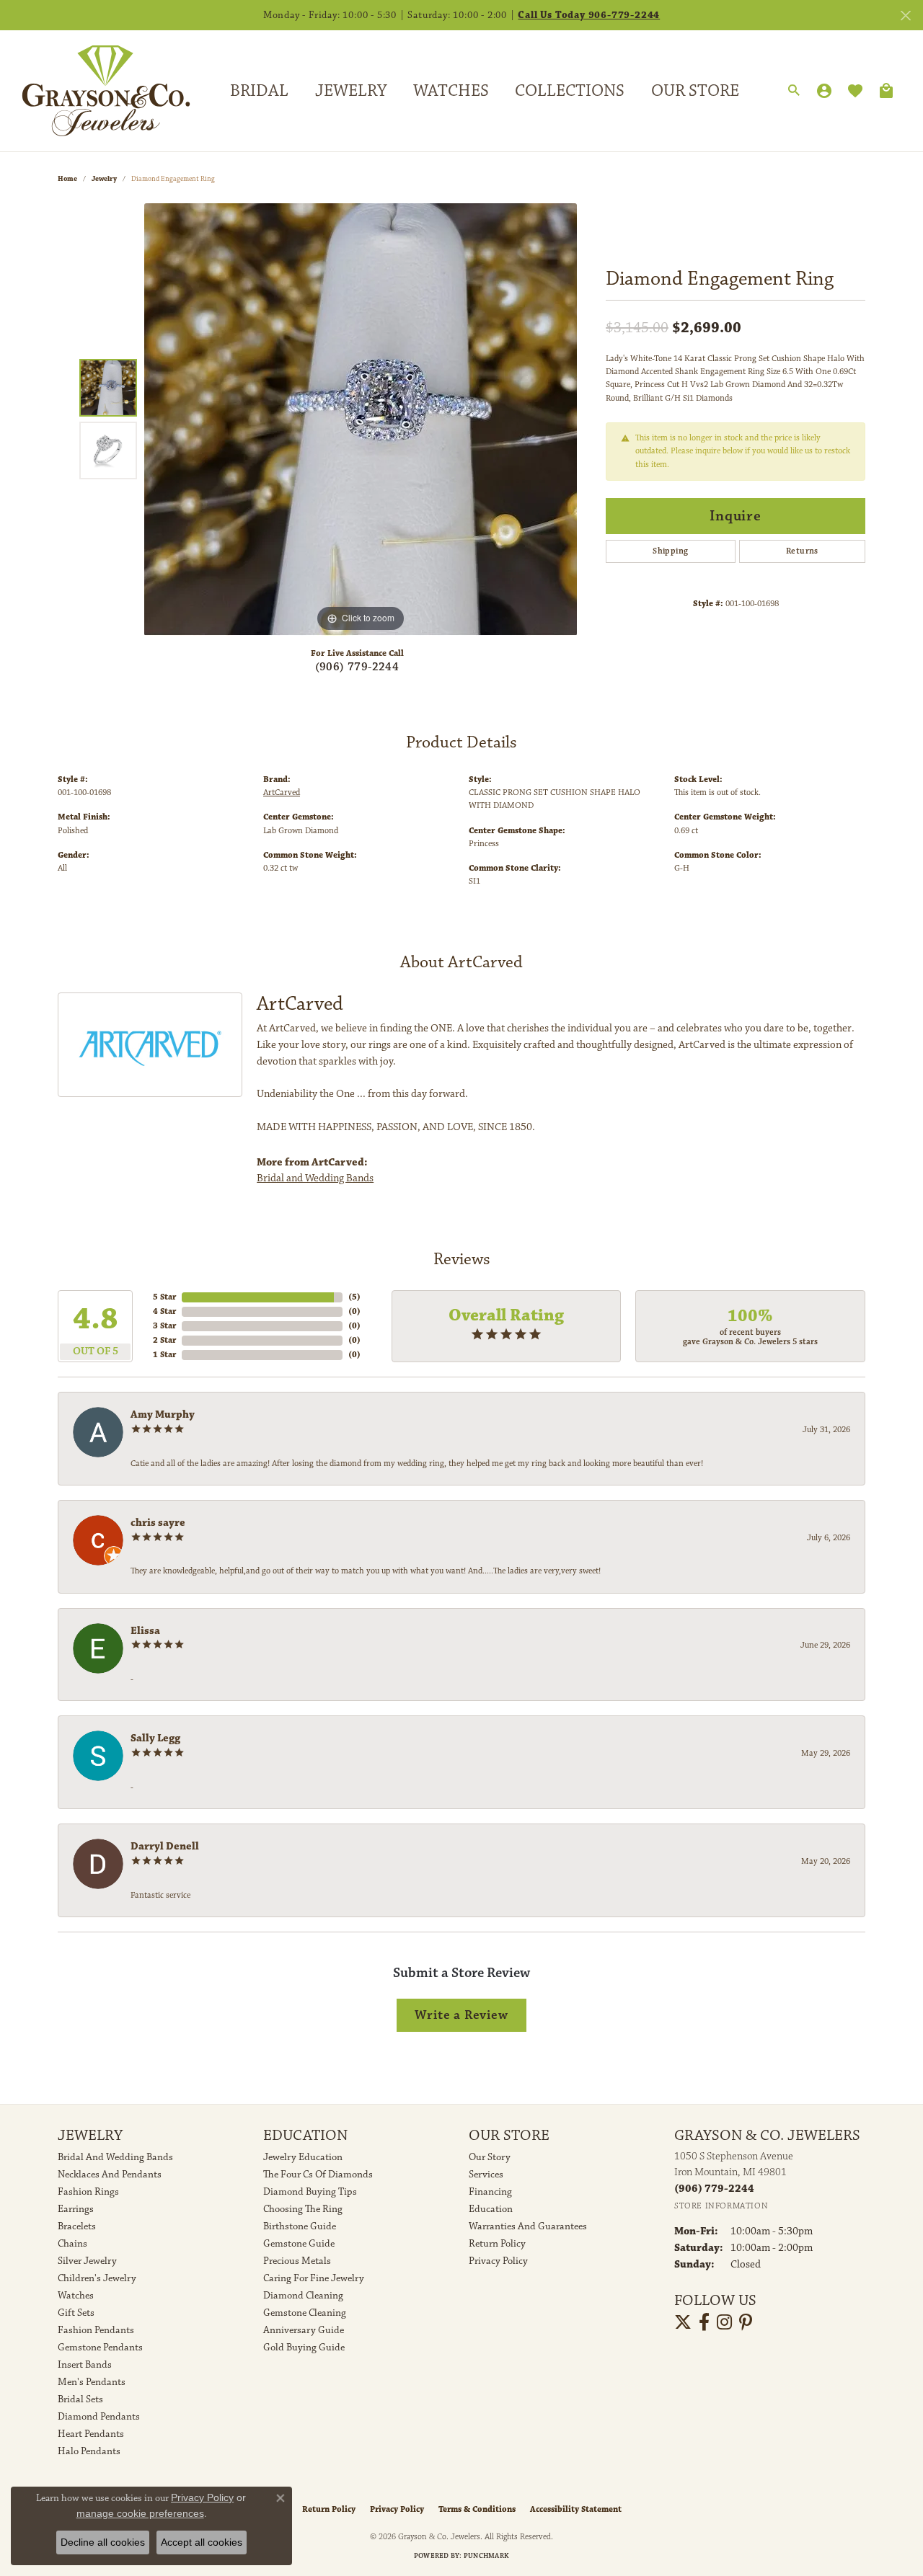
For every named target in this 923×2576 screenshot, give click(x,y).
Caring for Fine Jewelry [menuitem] (314, 2278)
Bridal (259, 91)
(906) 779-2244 (357, 667)
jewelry (104, 179)
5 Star (164, 1297)
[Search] (794, 91)
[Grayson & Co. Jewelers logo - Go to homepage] (95, 90)
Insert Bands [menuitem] (85, 2365)
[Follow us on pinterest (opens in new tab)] (746, 2322)
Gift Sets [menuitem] (76, 2313)
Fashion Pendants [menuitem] (96, 2330)
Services (486, 2175)
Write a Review (461, 2015)
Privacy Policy (498, 2261)
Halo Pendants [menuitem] (89, 2451)
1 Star (164, 1355)
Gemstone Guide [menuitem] (299, 2244)
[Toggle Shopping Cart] (886, 91)
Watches (451, 91)
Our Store (695, 91)
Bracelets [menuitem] (77, 2226)
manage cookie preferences (140, 2513)
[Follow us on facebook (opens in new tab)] (704, 2322)
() (354, 1297)
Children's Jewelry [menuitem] (97, 2278)
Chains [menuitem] (72, 2244)
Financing (490, 2192)
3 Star (164, 1326)
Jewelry (351, 91)
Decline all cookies (103, 2542)
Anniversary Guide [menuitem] (304, 2330)
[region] (361, 419)
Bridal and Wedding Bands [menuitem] (115, 2157)
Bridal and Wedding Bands (315, 1178)
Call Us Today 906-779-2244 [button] (589, 15)
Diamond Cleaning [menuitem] (303, 2296)
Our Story (490, 2157)
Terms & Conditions (477, 2509)
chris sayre (158, 1523)
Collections (570, 91)
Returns (802, 551)
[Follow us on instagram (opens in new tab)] (724, 2322)
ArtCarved (282, 792)
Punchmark (486, 2556)
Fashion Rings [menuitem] (88, 2192)
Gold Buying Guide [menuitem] (304, 2348)
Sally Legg (155, 1738)
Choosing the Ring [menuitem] (303, 2209)
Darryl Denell (165, 1846)
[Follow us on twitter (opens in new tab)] (683, 2322)
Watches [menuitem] (76, 2296)
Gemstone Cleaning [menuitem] (305, 2313)
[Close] (905, 15)
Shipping (670, 551)
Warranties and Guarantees (528, 2226)
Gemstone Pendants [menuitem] (100, 2348)
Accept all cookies (202, 2542)
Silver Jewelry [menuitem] (87, 2261)
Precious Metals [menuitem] (297, 2261)
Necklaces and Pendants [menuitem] (110, 2175)
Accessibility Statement (576, 2509)
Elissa (145, 1631)
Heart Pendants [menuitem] (91, 2434)
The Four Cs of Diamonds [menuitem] (318, 2175)
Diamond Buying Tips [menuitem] (310, 2192)
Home (67, 179)
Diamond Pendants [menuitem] (99, 2417)
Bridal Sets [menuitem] (80, 2399)
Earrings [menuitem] (76, 2209)
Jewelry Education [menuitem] (303, 2157)
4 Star (164, 1311)
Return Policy (497, 2244)
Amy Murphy (163, 1414)
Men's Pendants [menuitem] (92, 2382)
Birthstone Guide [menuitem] (300, 2226)
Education (491, 2209)
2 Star (164, 1340)
